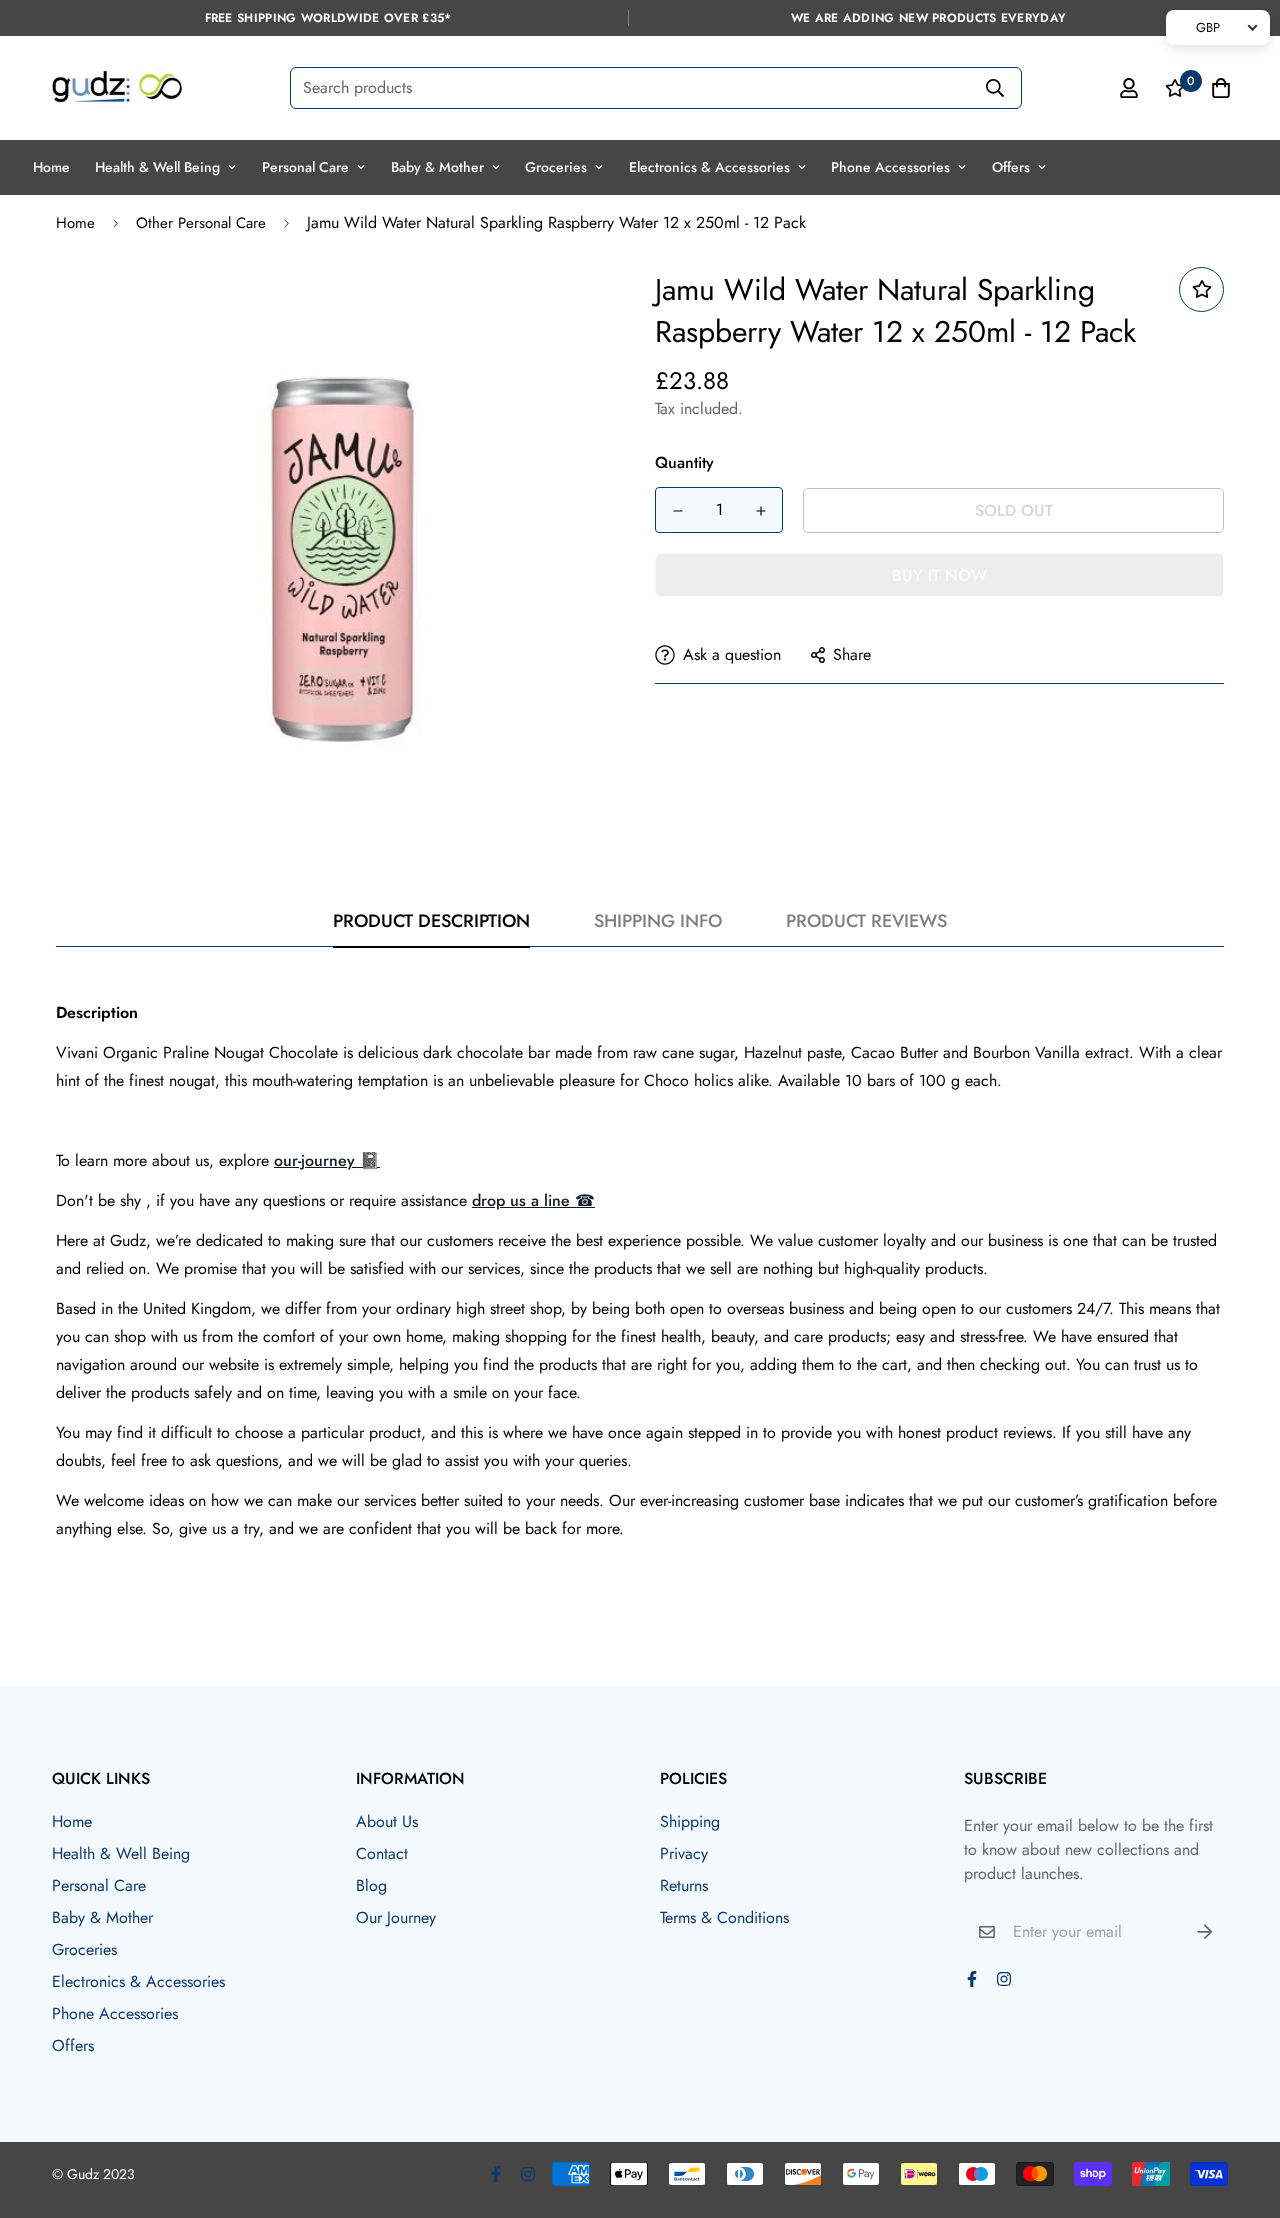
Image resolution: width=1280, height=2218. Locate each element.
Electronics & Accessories (709, 167)
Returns (684, 1885)
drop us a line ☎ (533, 1200)
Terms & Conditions (724, 1917)
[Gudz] (117, 88)
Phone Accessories (890, 167)
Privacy (684, 1853)
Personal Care (305, 167)
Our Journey (396, 1917)
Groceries (556, 167)
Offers (1011, 167)
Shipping (690, 1821)
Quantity (684, 462)
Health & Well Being (157, 167)
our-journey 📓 (327, 1160)
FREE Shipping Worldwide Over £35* (328, 18)
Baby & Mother (437, 167)
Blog (371, 1885)
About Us (387, 1821)
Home (51, 167)
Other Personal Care (201, 223)
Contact (382, 1853)
